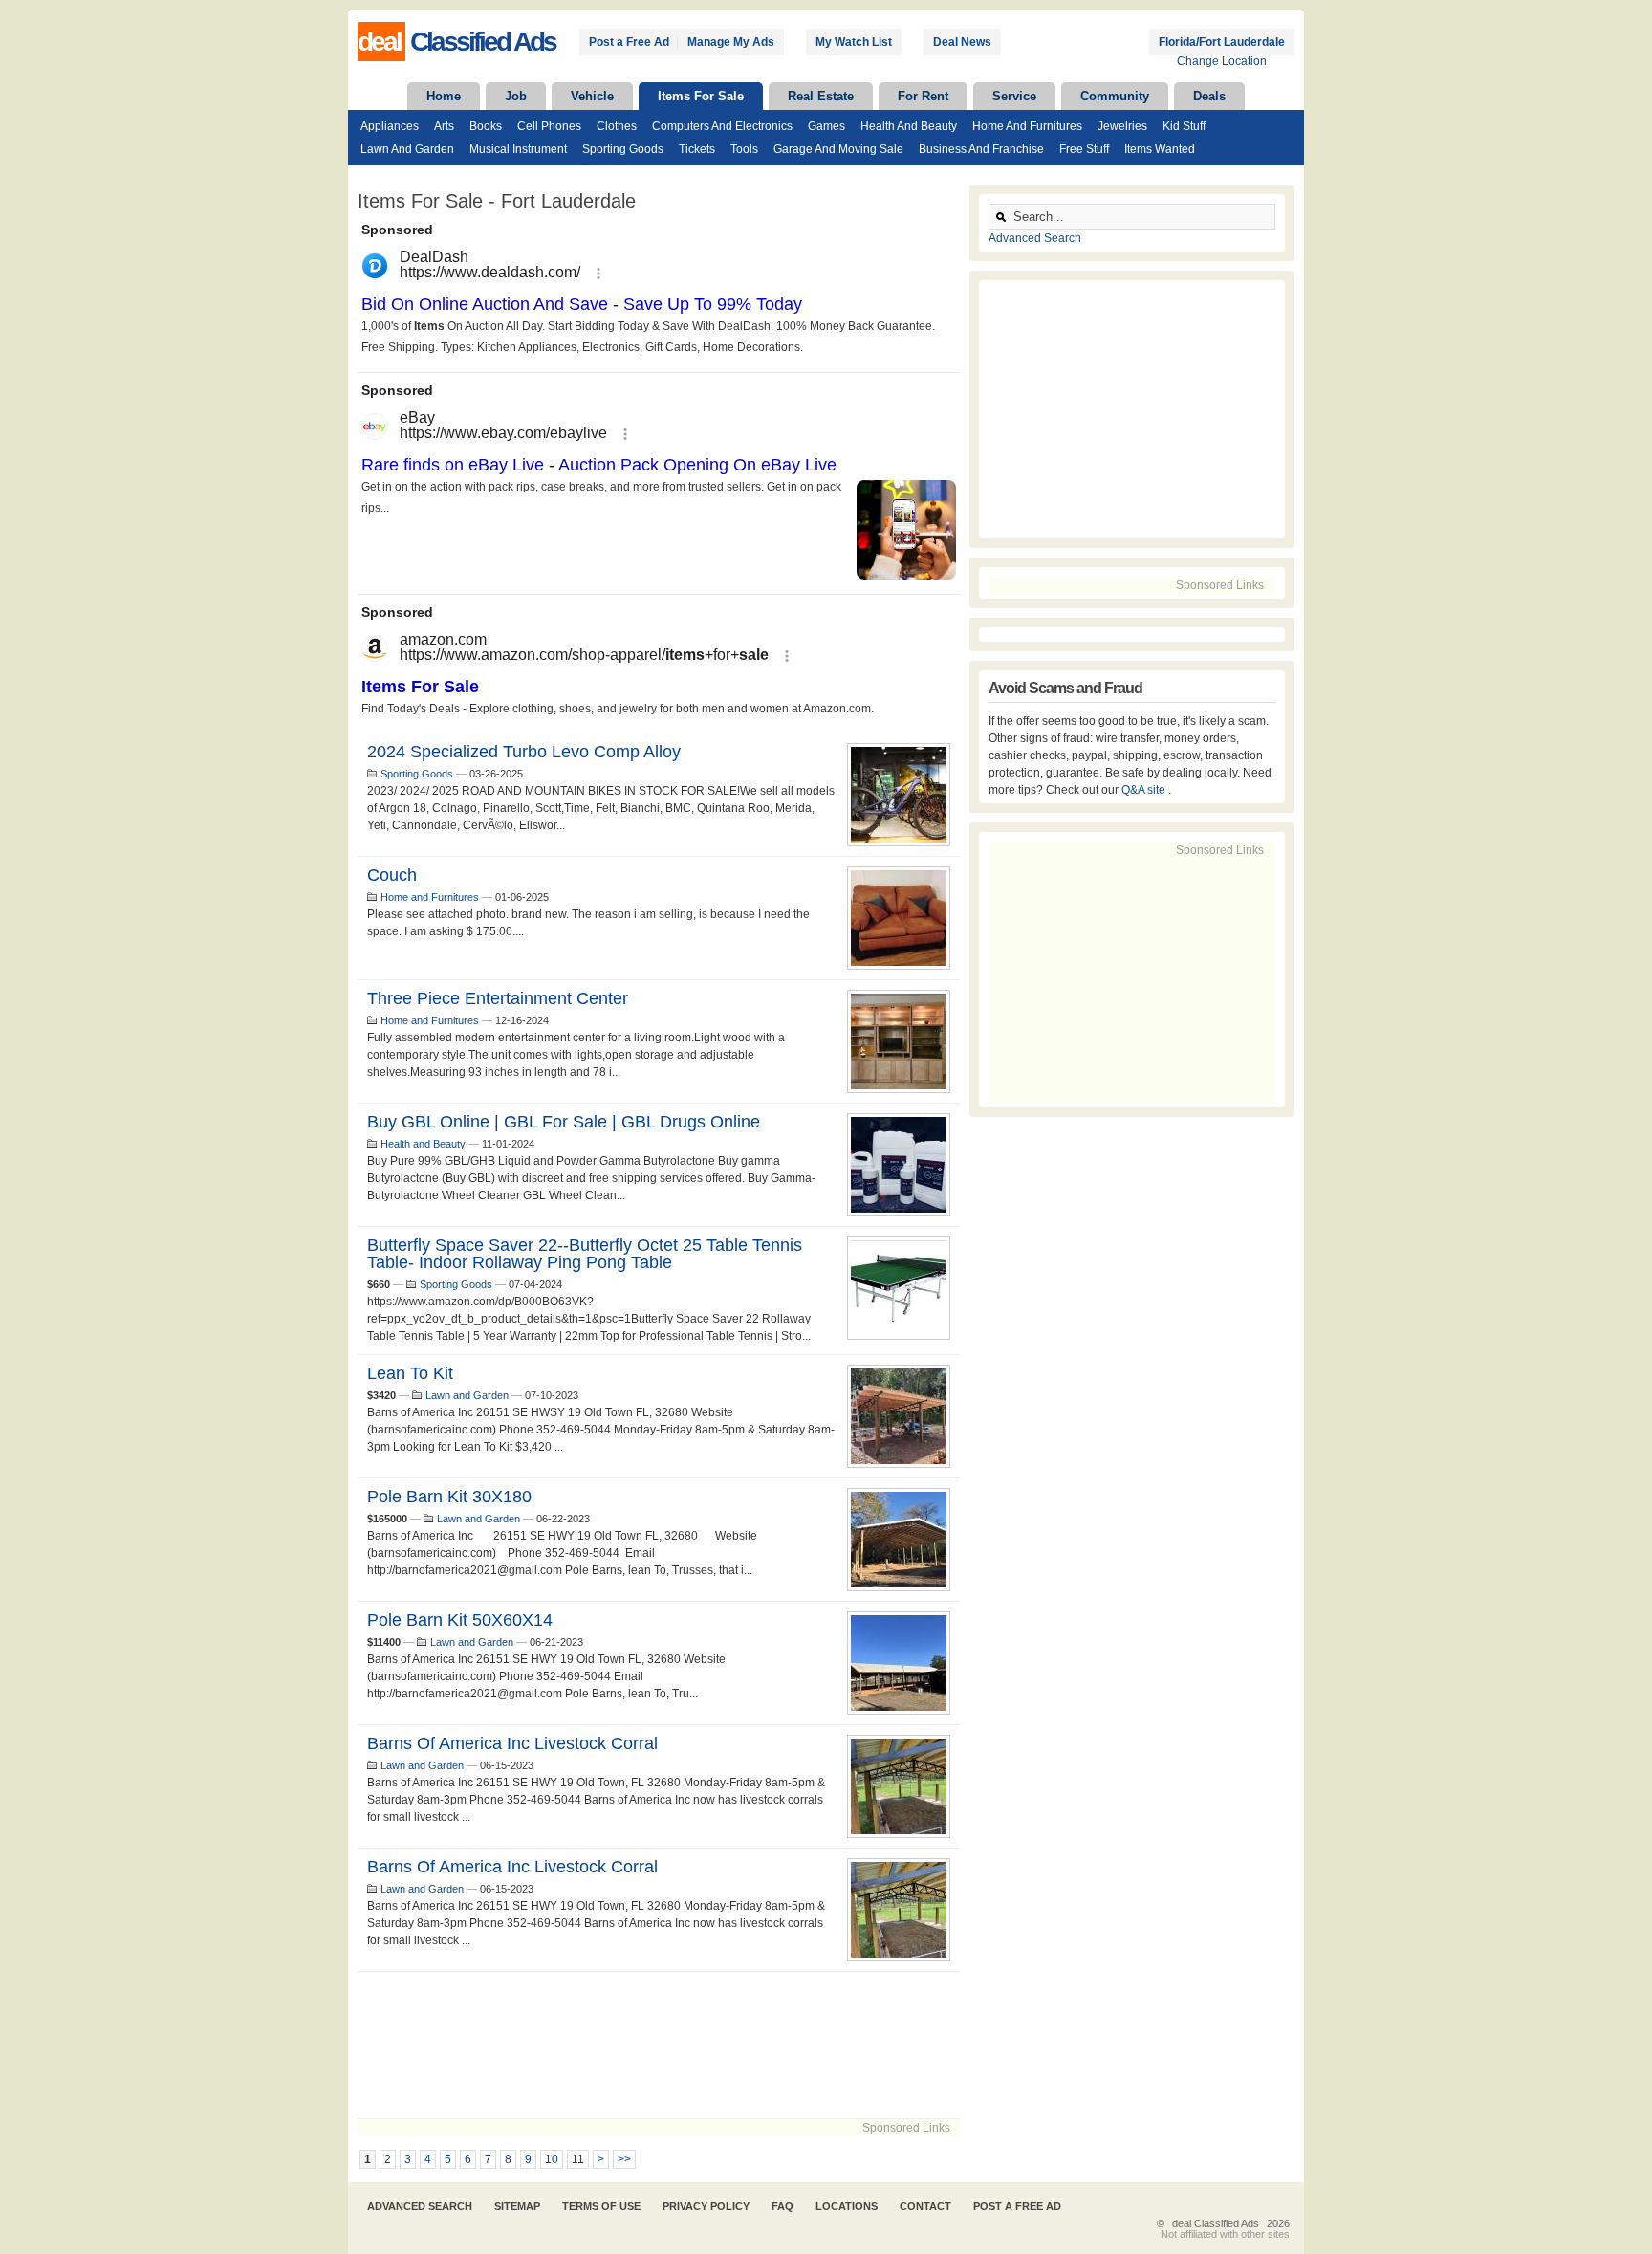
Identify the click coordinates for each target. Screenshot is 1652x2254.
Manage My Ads (731, 42)
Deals (1209, 96)
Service (1014, 96)
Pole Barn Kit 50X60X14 (460, 1620)
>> (624, 2159)
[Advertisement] (659, 2045)
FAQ (783, 2206)
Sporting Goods (623, 149)
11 (578, 2159)
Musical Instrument (518, 149)
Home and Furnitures (1027, 126)
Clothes (617, 126)
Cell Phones (549, 126)
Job (516, 96)
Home (444, 96)
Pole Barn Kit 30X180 (449, 1497)
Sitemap (517, 2206)
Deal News (962, 42)
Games (826, 126)
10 (552, 2159)
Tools (744, 149)
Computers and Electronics (722, 126)
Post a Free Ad (629, 42)
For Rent (923, 96)
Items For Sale (701, 96)
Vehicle (592, 96)
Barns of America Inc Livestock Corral (512, 1743)
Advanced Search (1035, 238)
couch (392, 875)
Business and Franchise (981, 149)
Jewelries (1122, 126)
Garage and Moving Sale (838, 149)
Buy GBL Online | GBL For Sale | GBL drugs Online (564, 1122)
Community (1115, 96)
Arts (444, 126)
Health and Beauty (909, 126)
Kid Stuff (1184, 126)
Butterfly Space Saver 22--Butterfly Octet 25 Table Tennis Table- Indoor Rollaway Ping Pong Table (585, 1254)
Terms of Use (601, 2206)
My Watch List (854, 42)
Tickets (697, 149)
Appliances (390, 126)
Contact (925, 2206)
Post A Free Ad (1017, 2206)
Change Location (1222, 61)
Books (486, 126)
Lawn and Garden (407, 149)
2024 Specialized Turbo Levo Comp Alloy (524, 752)
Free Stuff (1084, 149)
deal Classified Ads (1216, 2223)
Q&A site (1145, 790)
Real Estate (821, 96)
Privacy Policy (706, 2206)
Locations (847, 2206)
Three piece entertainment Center (498, 998)
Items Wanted (1160, 149)
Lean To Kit (410, 1373)
